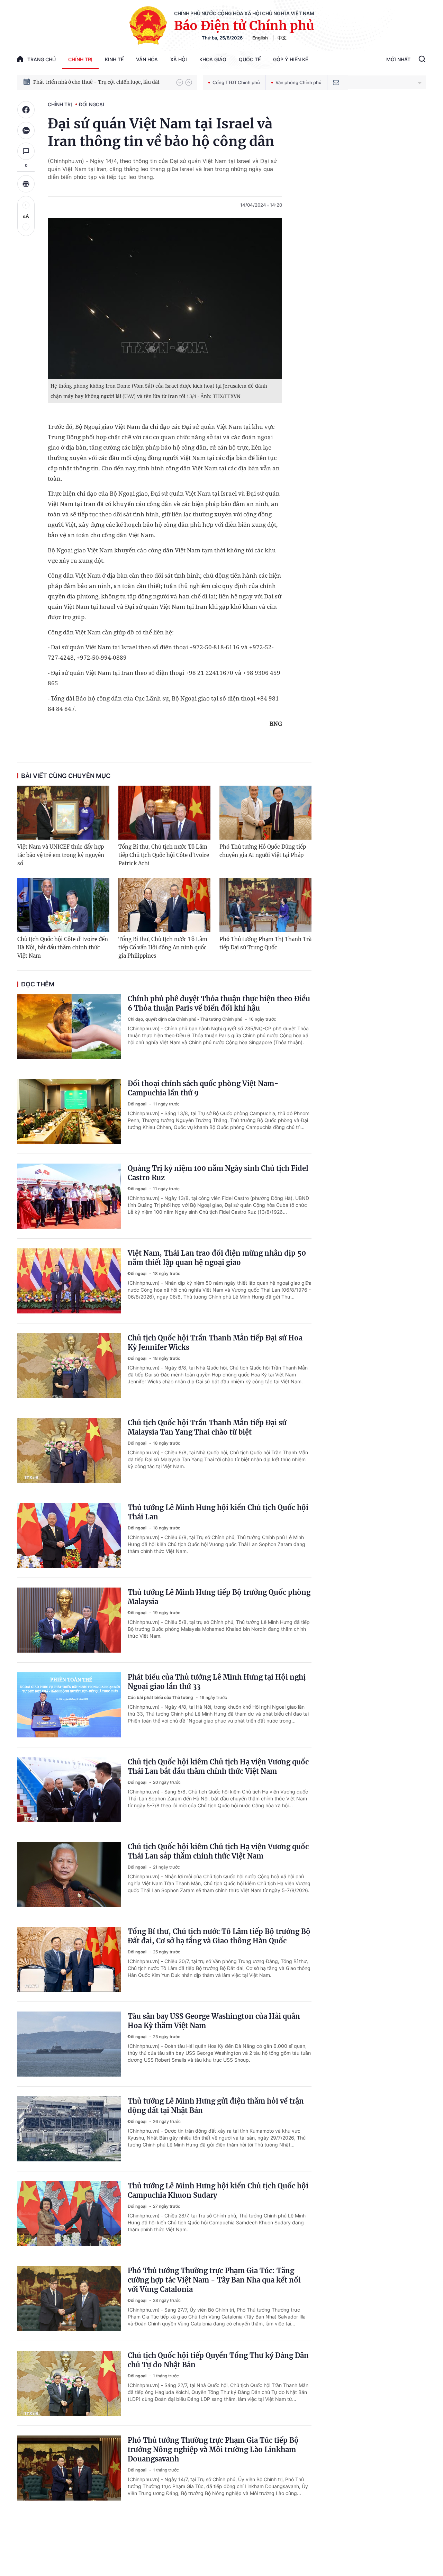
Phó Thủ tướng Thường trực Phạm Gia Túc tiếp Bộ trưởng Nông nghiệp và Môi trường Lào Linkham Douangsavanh (213, 2450)
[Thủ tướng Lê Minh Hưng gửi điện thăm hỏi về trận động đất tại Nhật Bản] (69, 2129)
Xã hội (179, 59)
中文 (282, 38)
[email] (336, 82)
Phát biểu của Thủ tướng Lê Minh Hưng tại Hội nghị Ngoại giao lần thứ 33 (217, 1682)
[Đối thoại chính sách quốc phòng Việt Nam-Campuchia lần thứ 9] (69, 1111)
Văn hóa (147, 59)
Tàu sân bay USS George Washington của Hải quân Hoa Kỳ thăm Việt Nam (214, 2021)
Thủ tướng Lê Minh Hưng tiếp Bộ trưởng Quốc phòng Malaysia (219, 1597)
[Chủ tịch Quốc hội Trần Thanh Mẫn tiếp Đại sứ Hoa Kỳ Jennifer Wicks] (69, 1366)
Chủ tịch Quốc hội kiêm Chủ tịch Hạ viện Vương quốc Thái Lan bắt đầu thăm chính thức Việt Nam (218, 1766)
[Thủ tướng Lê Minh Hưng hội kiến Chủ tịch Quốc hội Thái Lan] (69, 1535)
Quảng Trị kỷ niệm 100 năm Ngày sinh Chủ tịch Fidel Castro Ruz (218, 1173)
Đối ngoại (92, 104)
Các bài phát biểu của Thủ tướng (161, 1697)
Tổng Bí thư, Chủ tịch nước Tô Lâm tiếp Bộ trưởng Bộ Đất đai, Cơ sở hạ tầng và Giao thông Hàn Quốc (219, 1936)
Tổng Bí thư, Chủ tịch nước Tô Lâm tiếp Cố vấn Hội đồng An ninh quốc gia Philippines (163, 947)
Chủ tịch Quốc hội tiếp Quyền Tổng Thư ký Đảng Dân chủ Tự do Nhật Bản (218, 2360)
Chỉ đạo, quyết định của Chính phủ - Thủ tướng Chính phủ (186, 1019)
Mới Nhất (398, 59)
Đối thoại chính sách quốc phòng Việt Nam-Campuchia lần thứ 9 (203, 1088)
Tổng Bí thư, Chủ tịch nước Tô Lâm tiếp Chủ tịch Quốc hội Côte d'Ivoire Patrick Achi (164, 855)
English (260, 38)
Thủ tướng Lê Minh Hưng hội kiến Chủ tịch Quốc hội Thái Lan (218, 1512)
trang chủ (42, 59)
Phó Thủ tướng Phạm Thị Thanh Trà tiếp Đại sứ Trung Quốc (265, 943)
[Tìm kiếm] (422, 60)
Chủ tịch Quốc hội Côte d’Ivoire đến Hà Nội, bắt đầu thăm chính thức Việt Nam (63, 947)
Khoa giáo (213, 59)
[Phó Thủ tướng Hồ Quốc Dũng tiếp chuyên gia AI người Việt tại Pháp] (265, 813)
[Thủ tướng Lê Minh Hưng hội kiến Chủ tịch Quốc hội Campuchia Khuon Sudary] (69, 2214)
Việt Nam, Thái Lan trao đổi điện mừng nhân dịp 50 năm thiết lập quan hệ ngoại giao (217, 1258)
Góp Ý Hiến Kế (291, 59)
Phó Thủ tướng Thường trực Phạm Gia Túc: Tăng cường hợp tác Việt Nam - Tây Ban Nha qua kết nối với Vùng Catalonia (214, 2280)
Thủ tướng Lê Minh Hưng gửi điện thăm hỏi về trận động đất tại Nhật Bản (216, 2106)
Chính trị (80, 59)
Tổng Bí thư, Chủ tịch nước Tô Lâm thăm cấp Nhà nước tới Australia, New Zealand (101, 82)
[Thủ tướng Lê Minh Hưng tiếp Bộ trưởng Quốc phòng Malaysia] (69, 1620)
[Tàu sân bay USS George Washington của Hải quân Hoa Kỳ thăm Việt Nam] (69, 2044)
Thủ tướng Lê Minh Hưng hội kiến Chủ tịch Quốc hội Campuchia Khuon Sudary (218, 2190)
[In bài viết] (26, 184)
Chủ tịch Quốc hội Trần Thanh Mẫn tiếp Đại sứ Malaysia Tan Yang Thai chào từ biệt (207, 1427)
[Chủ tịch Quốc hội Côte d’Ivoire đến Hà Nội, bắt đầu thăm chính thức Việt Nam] (63, 905)
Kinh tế (114, 59)
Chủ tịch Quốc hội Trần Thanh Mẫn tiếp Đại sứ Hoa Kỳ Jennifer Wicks (215, 1343)
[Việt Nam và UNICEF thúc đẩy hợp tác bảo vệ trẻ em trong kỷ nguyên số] (63, 813)
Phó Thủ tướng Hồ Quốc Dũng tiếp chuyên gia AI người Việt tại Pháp (263, 851)
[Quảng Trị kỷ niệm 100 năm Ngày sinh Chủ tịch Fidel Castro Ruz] (69, 1196)
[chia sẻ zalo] (26, 130)
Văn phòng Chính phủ (299, 82)
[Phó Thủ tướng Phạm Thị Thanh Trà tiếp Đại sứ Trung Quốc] (265, 905)
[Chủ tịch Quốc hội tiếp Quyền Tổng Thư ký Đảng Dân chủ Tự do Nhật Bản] (69, 2383)
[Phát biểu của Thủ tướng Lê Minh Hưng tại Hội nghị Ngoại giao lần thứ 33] (69, 1705)
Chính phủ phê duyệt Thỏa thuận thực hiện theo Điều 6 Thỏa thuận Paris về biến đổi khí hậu (219, 1003)
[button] (180, 82)
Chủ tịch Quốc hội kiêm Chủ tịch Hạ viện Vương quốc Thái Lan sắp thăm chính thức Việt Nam (218, 1851)
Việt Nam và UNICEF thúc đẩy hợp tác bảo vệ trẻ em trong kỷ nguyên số (61, 855)
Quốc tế (250, 59)
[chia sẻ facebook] (26, 110)
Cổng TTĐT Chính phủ (236, 82)
